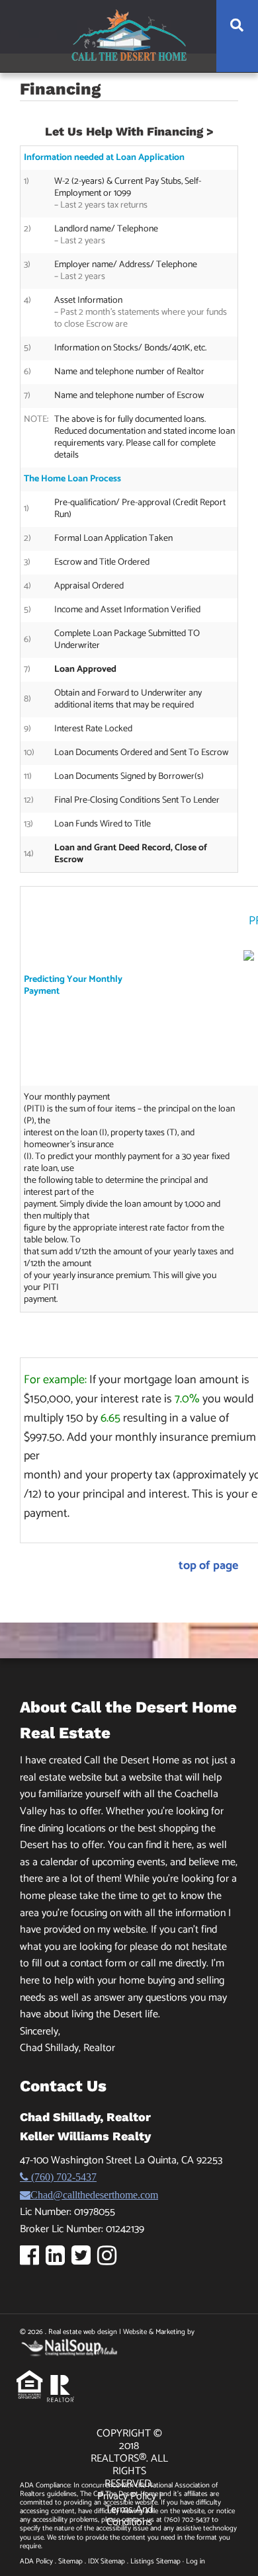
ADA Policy (36, 2561)
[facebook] (33, 2260)
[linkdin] (59, 2260)
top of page (208, 1566)
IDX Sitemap (107, 2561)
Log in (195, 2561)
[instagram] (110, 2260)
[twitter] (84, 2260)
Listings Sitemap (155, 2561)
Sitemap (70, 2561)
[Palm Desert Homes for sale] (129, 35)
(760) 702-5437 (63, 2177)
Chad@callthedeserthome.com (94, 2194)
